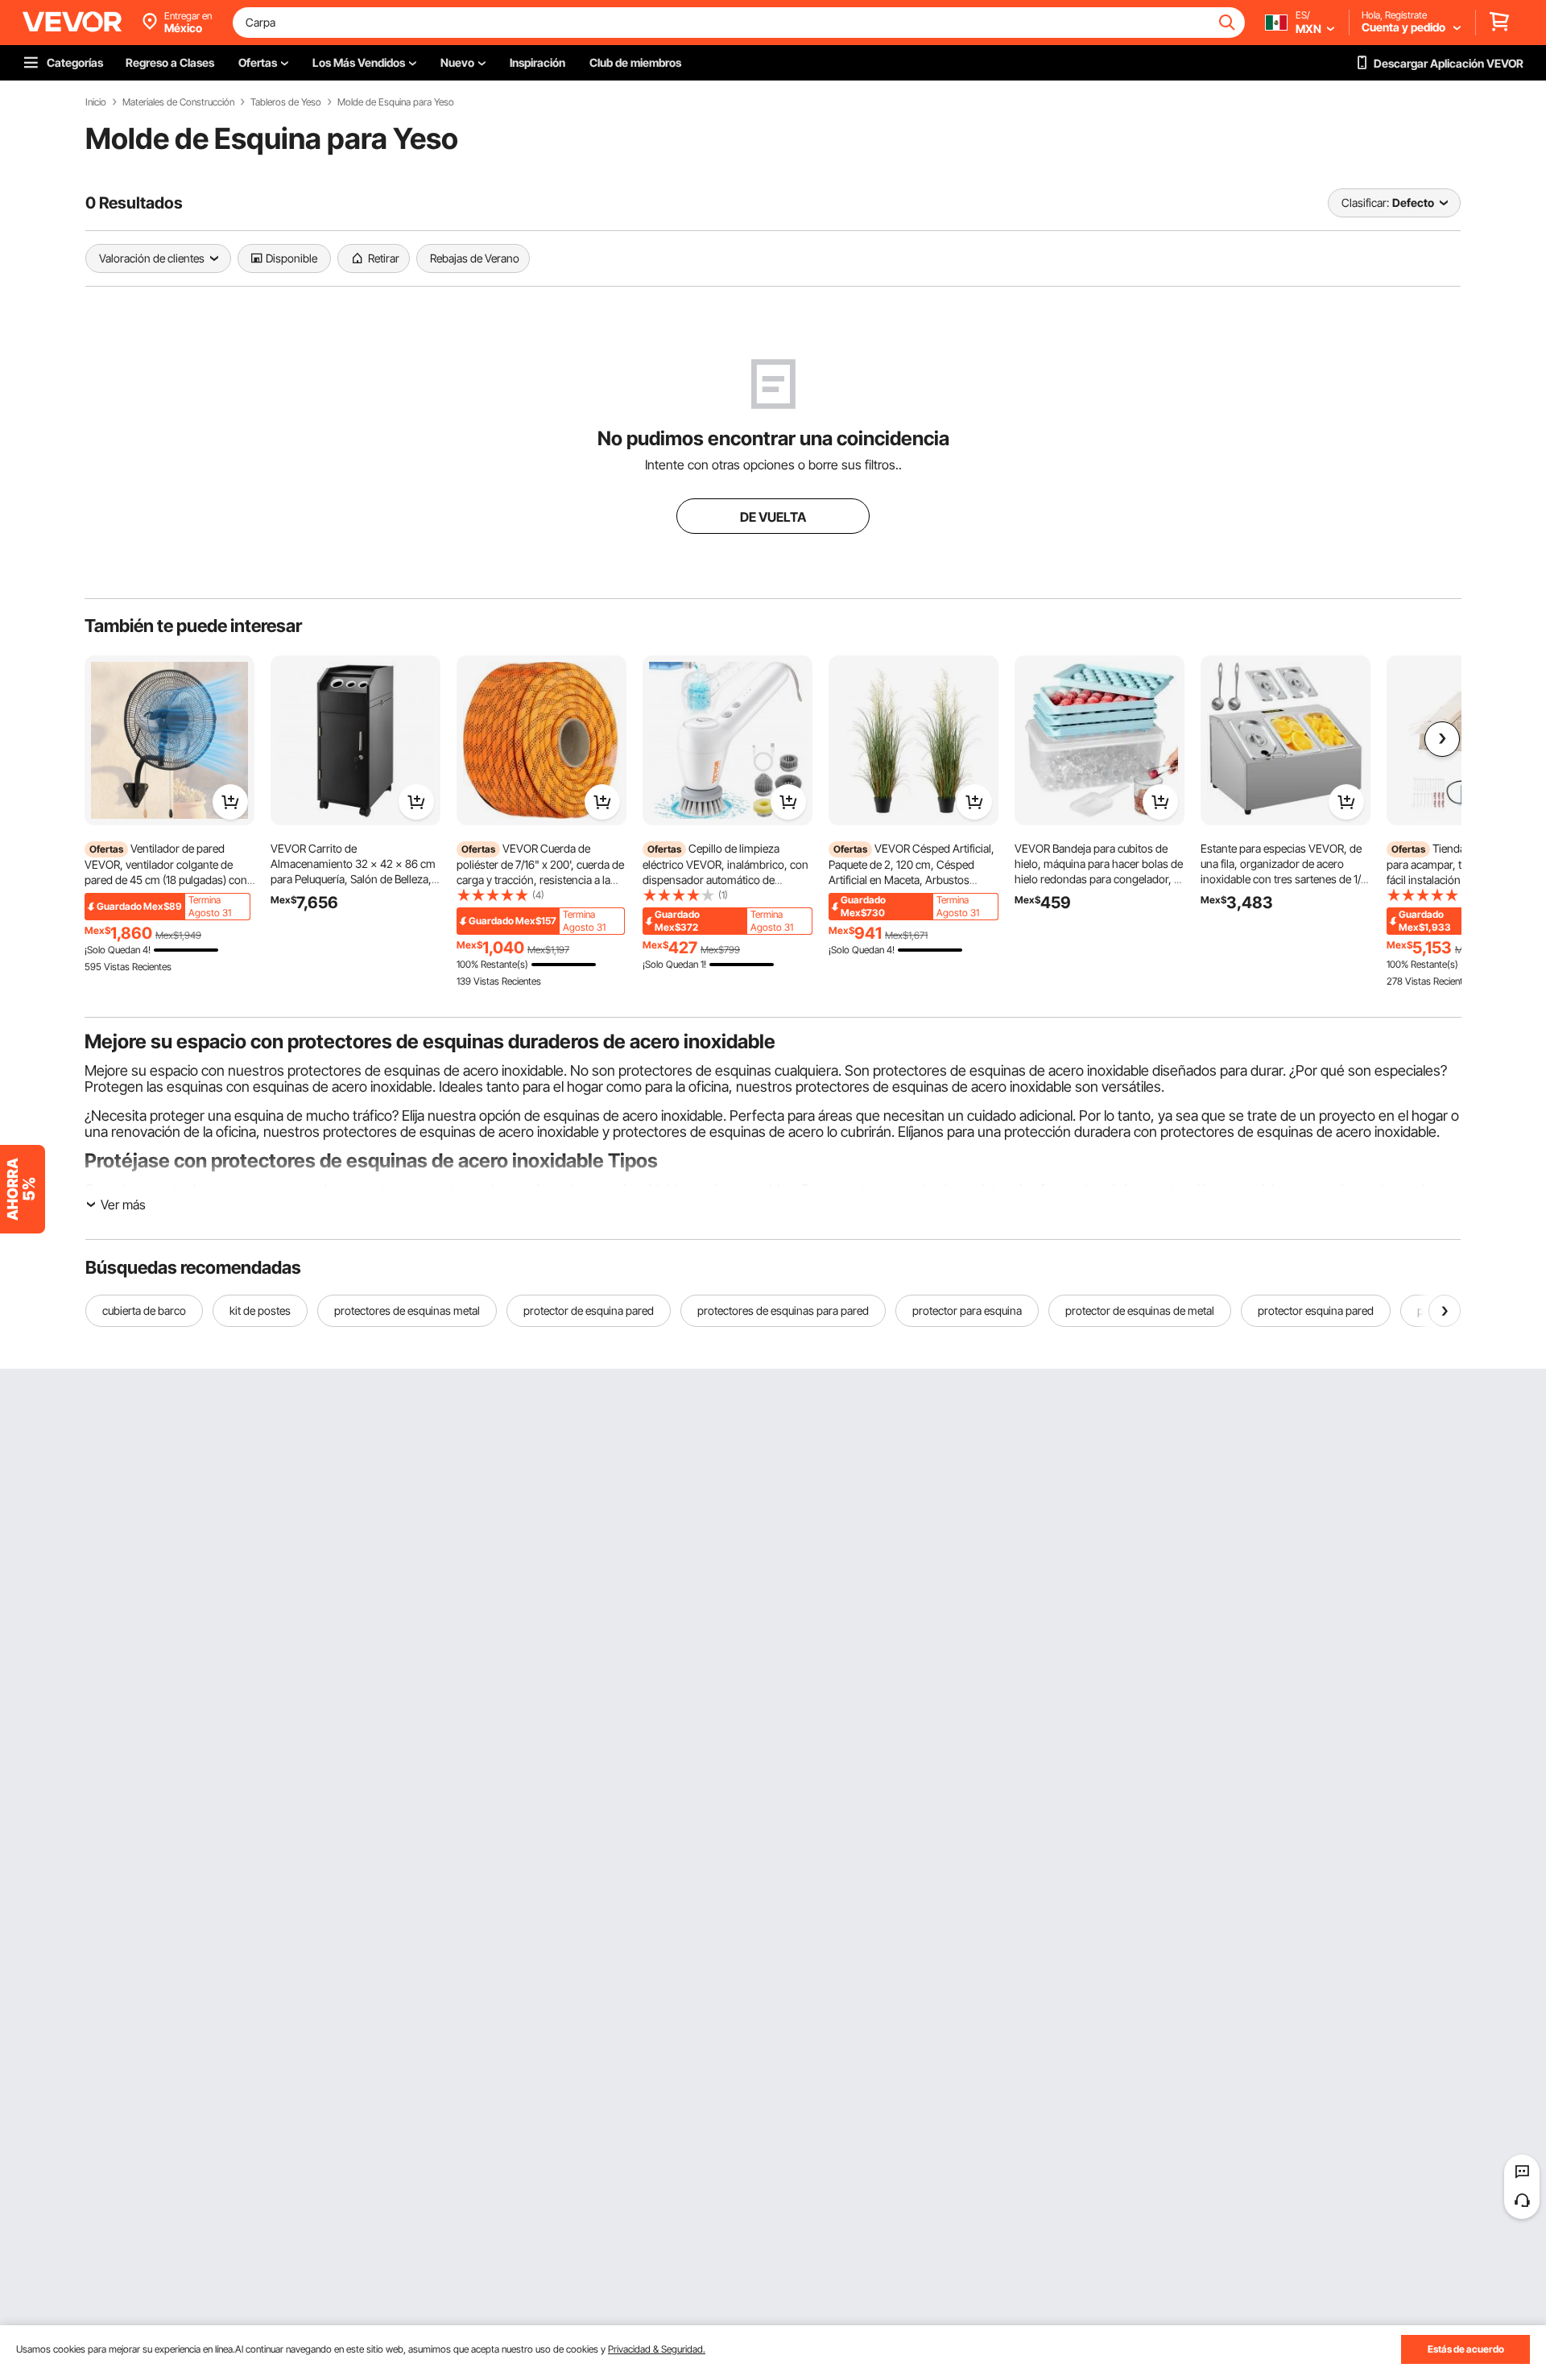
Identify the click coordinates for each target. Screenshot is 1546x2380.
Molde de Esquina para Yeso (396, 102)
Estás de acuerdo (1466, 2349)
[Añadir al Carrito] (230, 802)
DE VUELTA (773, 517)
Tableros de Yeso (286, 102)
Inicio (96, 102)
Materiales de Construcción (178, 102)
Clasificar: (1365, 202)
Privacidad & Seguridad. (657, 2349)
